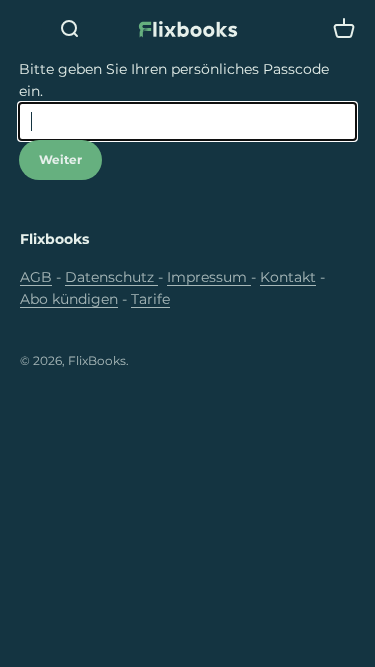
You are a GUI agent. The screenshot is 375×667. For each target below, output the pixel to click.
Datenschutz (111, 277)
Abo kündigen (69, 299)
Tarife (150, 299)
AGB (36, 277)
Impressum (209, 277)
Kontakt (288, 277)
